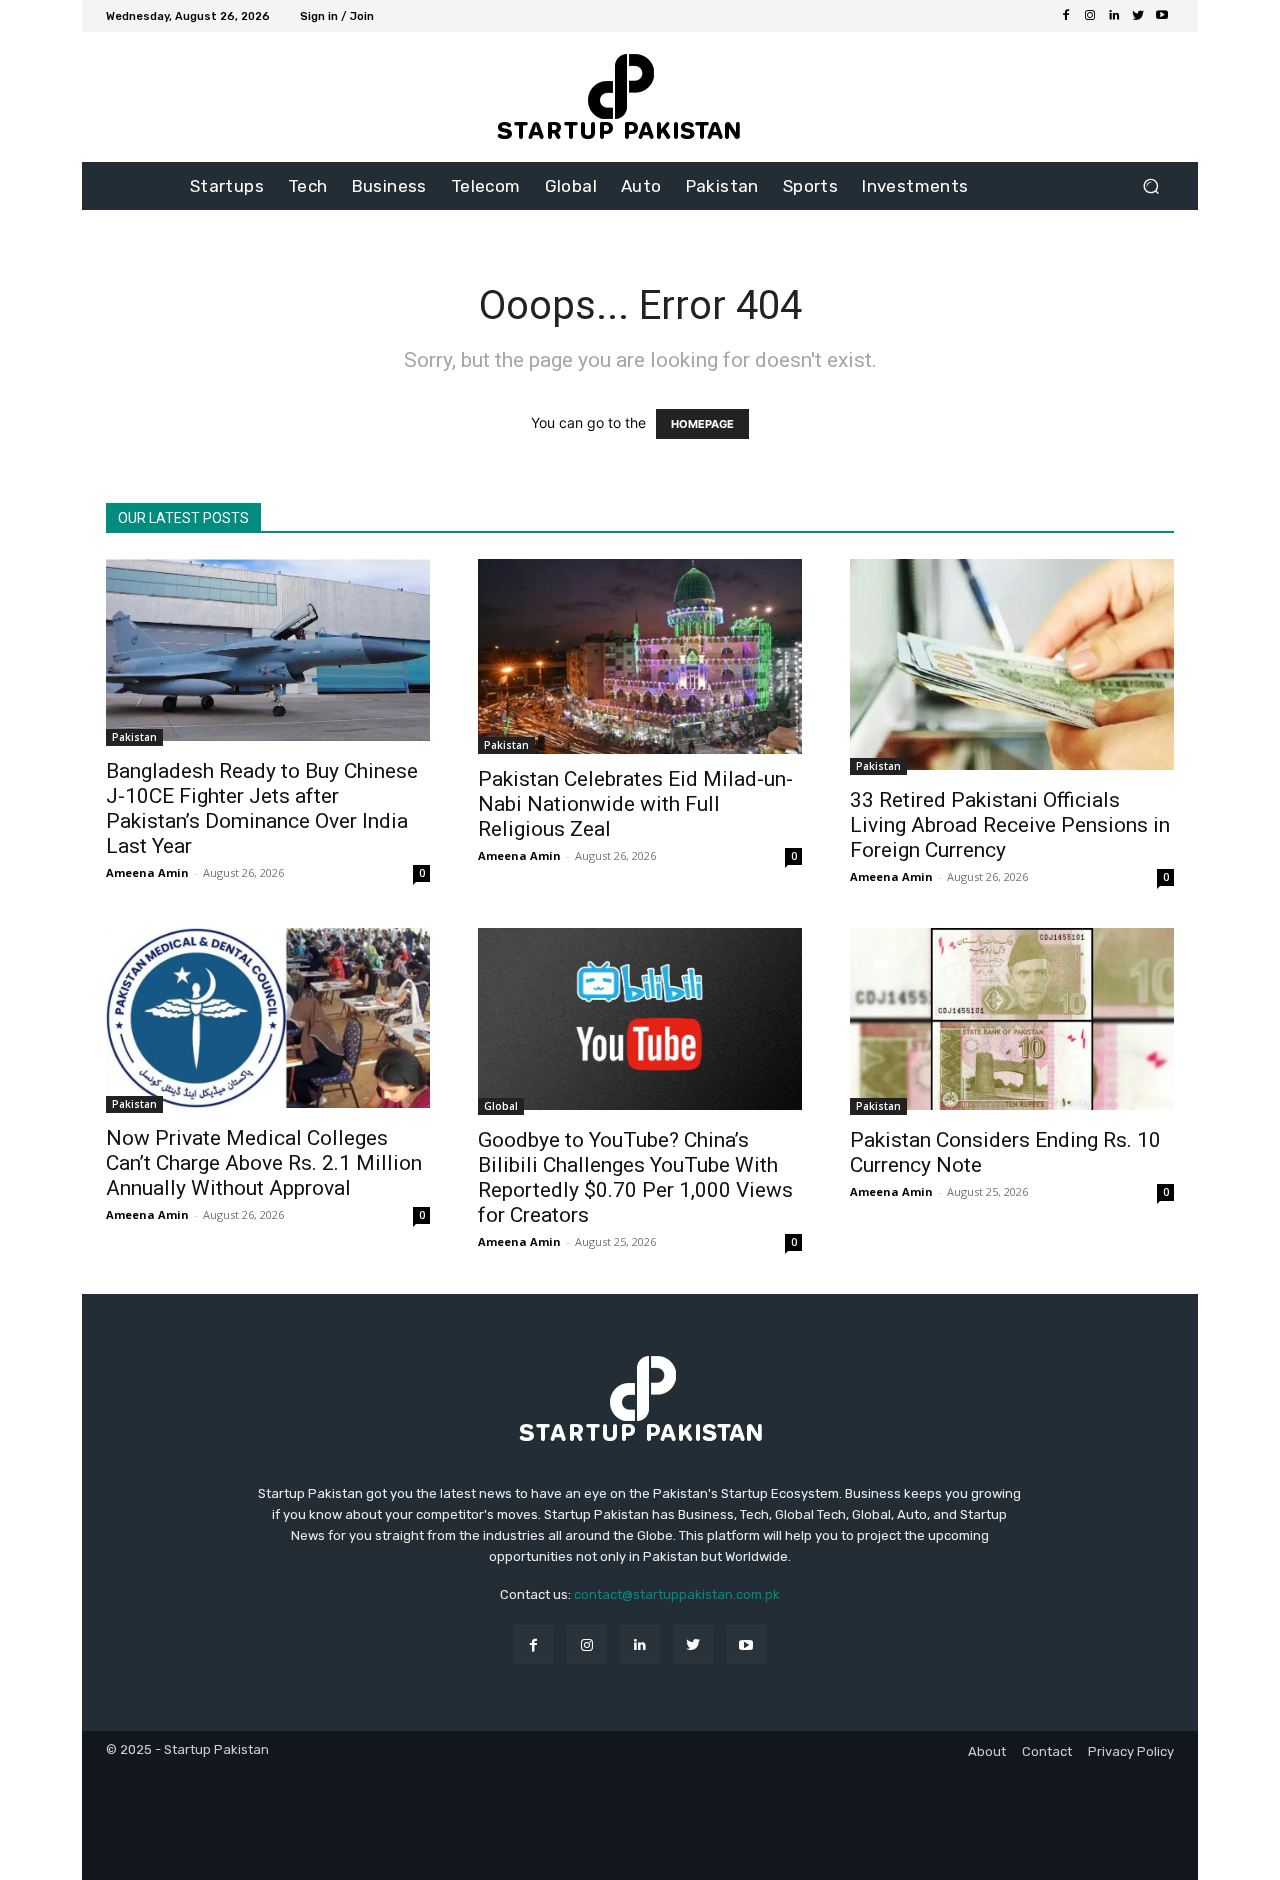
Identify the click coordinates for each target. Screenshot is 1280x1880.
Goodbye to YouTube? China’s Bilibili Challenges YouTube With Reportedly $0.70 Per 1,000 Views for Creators (635, 1177)
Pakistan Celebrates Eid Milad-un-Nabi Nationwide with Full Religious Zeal (635, 804)
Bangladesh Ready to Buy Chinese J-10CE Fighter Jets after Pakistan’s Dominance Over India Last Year (262, 808)
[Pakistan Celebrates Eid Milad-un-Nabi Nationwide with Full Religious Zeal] (640, 656)
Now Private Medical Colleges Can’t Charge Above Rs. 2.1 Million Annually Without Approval (264, 1163)
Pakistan (134, 737)
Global (501, 1106)
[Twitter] (1138, 16)
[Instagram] (1090, 16)
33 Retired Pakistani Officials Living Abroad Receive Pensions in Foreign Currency (1010, 825)
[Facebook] (1066, 16)
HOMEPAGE (702, 424)
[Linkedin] (1114, 16)
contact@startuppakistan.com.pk (677, 1594)
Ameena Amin (147, 872)
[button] (1150, 186)
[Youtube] (1162, 16)
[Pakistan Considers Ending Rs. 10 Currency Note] (1012, 1021)
